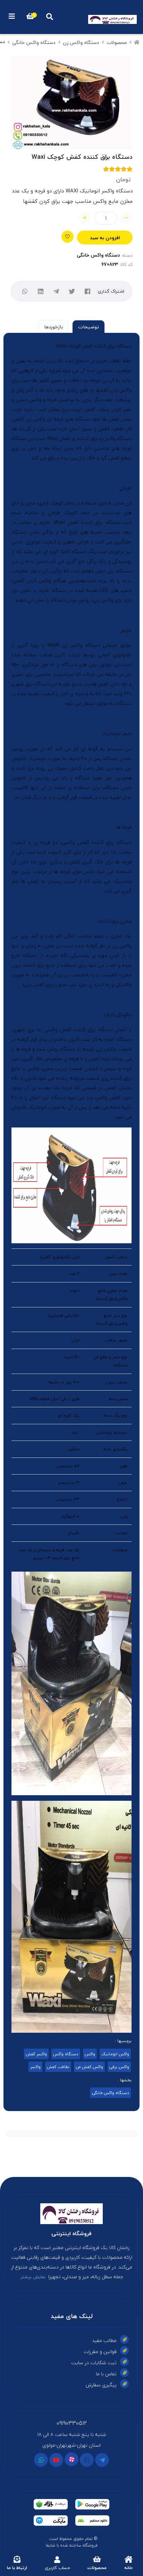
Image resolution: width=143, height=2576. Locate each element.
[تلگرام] (56, 291)
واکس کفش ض (89, 2067)
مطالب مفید (104, 2340)
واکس (90, 2054)
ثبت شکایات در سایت (94, 2363)
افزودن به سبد (105, 238)
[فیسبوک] (87, 2460)
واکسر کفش (36, 2054)
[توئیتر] (72, 291)
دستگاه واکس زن (81, 42)
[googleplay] (92, 2504)
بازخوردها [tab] (53, 327)
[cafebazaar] (51, 2504)
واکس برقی (119, 2067)
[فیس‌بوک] (87, 291)
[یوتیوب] (56, 2460)
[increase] (85, 218)
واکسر (35, 2067)
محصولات (117, 42)
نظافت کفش (58, 2067)
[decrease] (127, 218)
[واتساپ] (25, 291)
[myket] (51, 2521)
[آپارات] (71, 2459)
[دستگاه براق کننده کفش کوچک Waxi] (71, 2214)
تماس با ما (106, 2374)
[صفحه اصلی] (137, 42)
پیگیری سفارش (101, 2385)
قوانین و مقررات (100, 2352)
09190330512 (72, 2423)
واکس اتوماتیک (115, 2054)
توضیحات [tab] (89, 327)
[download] (92, 2521)
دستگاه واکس (66, 2054)
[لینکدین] (40, 291)
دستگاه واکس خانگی (34, 42)
